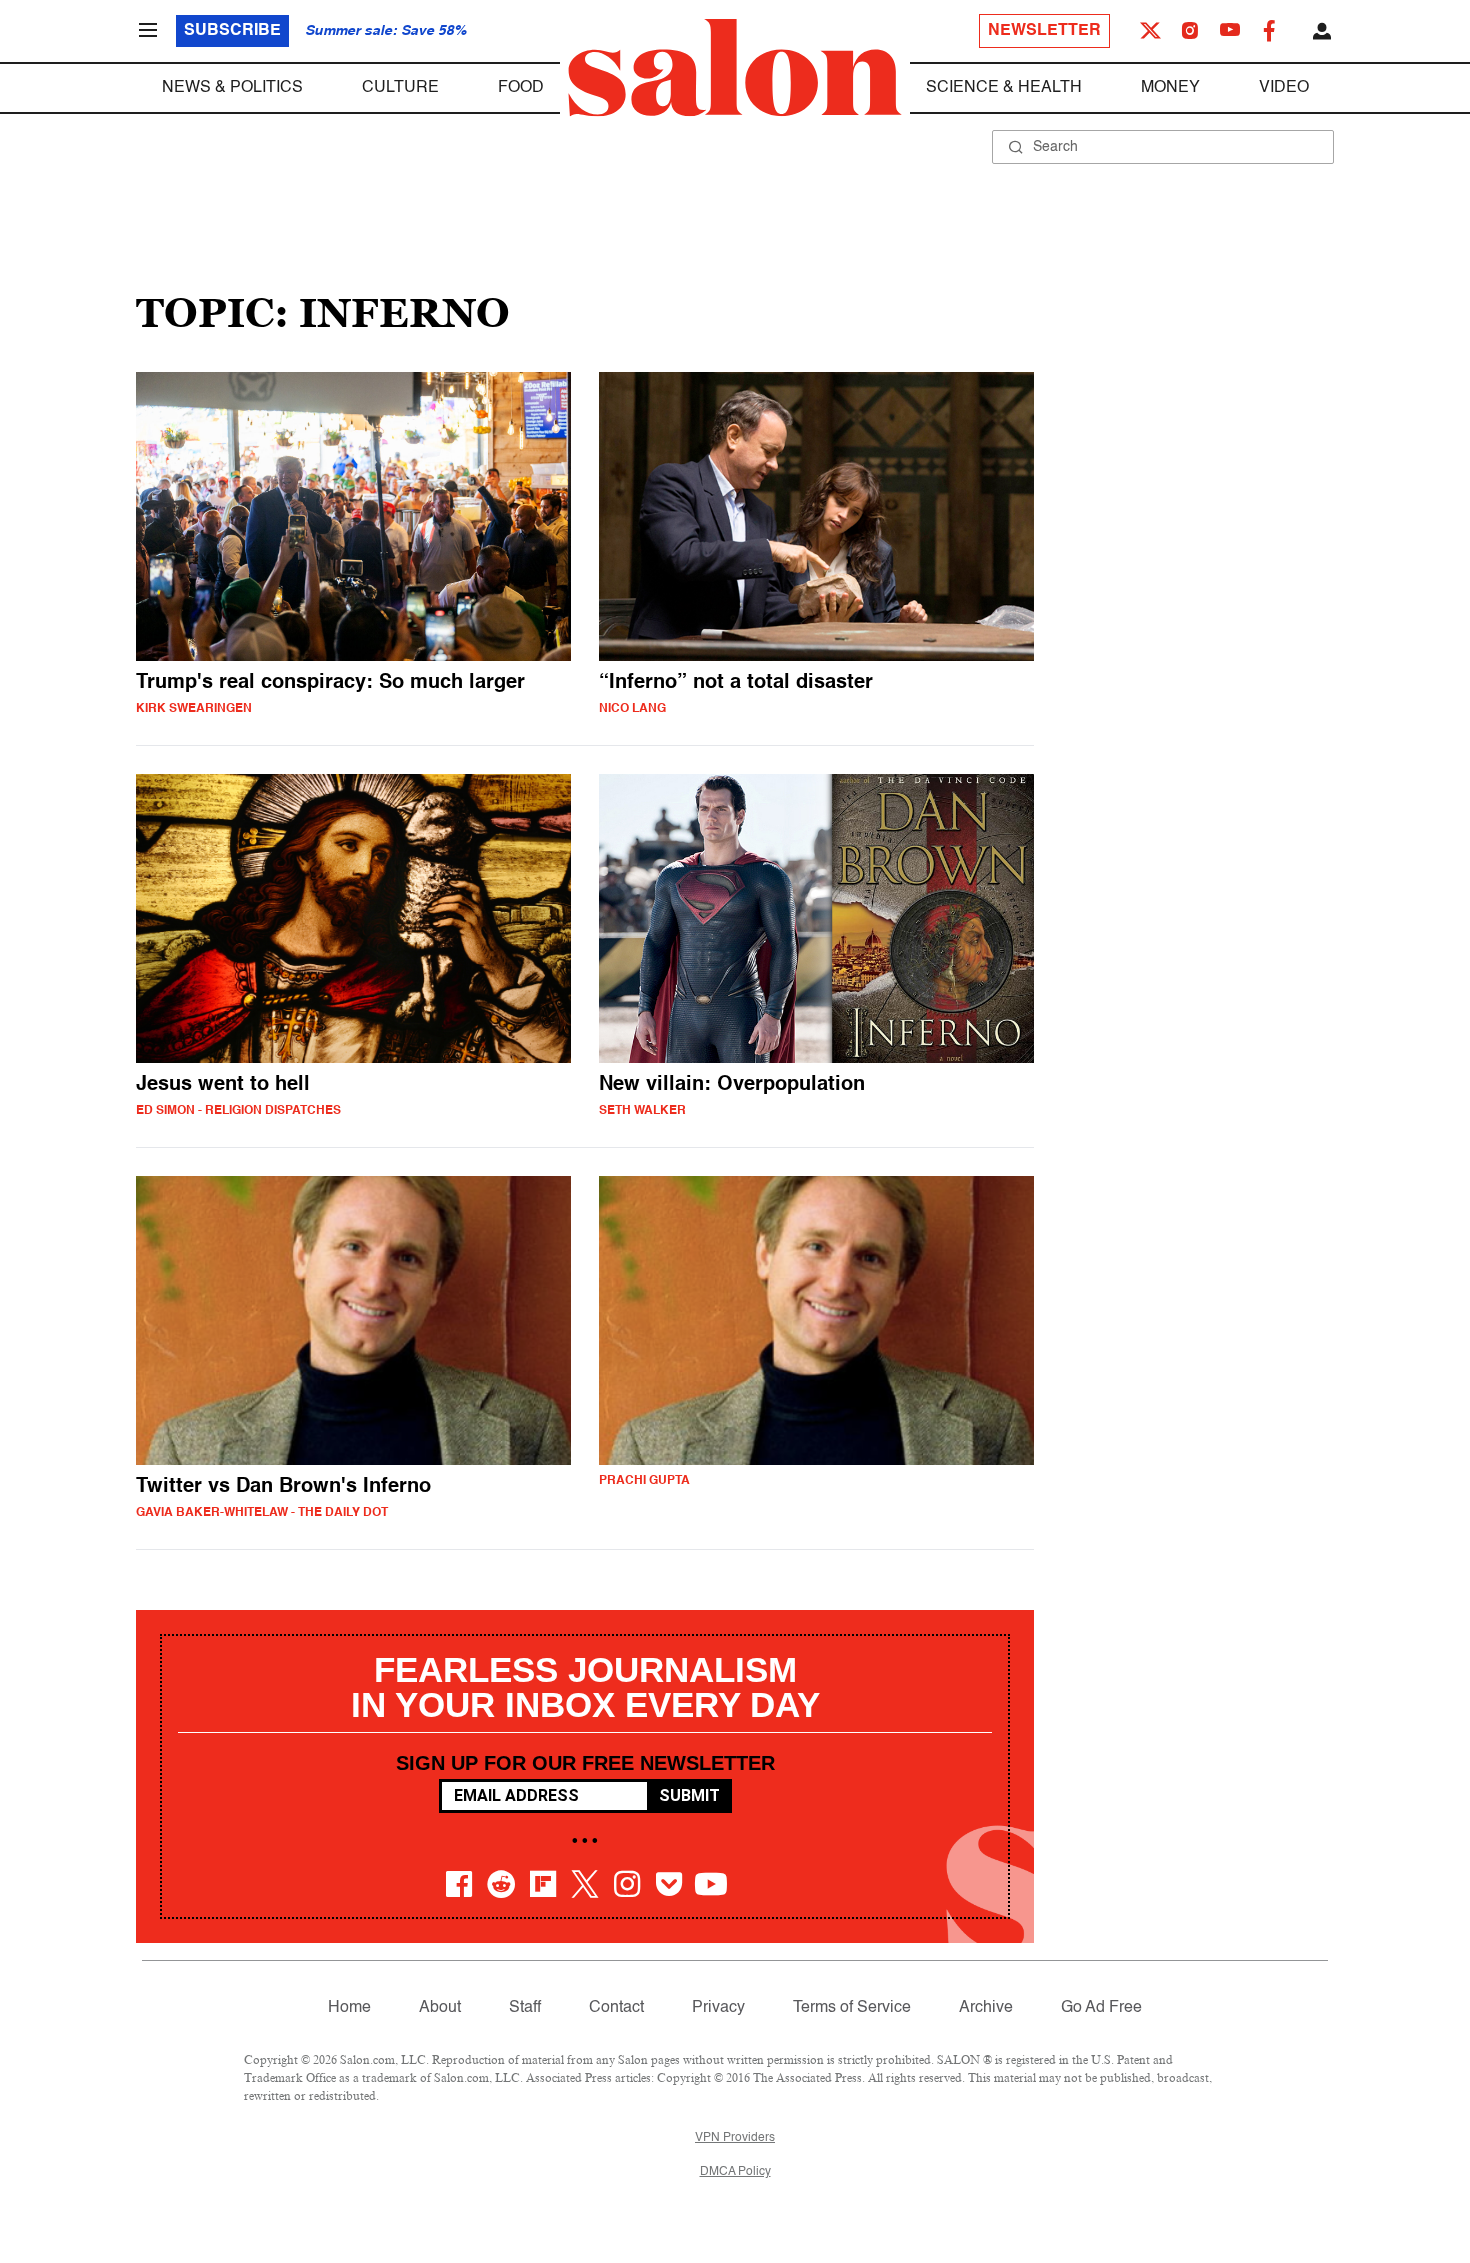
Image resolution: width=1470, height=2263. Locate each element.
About (440, 2008)
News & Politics (232, 88)
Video (1284, 88)
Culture (400, 88)
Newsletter (1044, 31)
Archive (986, 2008)
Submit (689, 1795)
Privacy (718, 2008)
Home (349, 2008)
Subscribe (232, 31)
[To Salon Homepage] (735, 68)
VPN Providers (735, 2138)
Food (521, 88)
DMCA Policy (735, 2172)
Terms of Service (852, 2008)
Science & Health (1004, 88)
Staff (525, 2008)
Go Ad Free (1101, 2008)
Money (1170, 88)
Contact (616, 2008)
